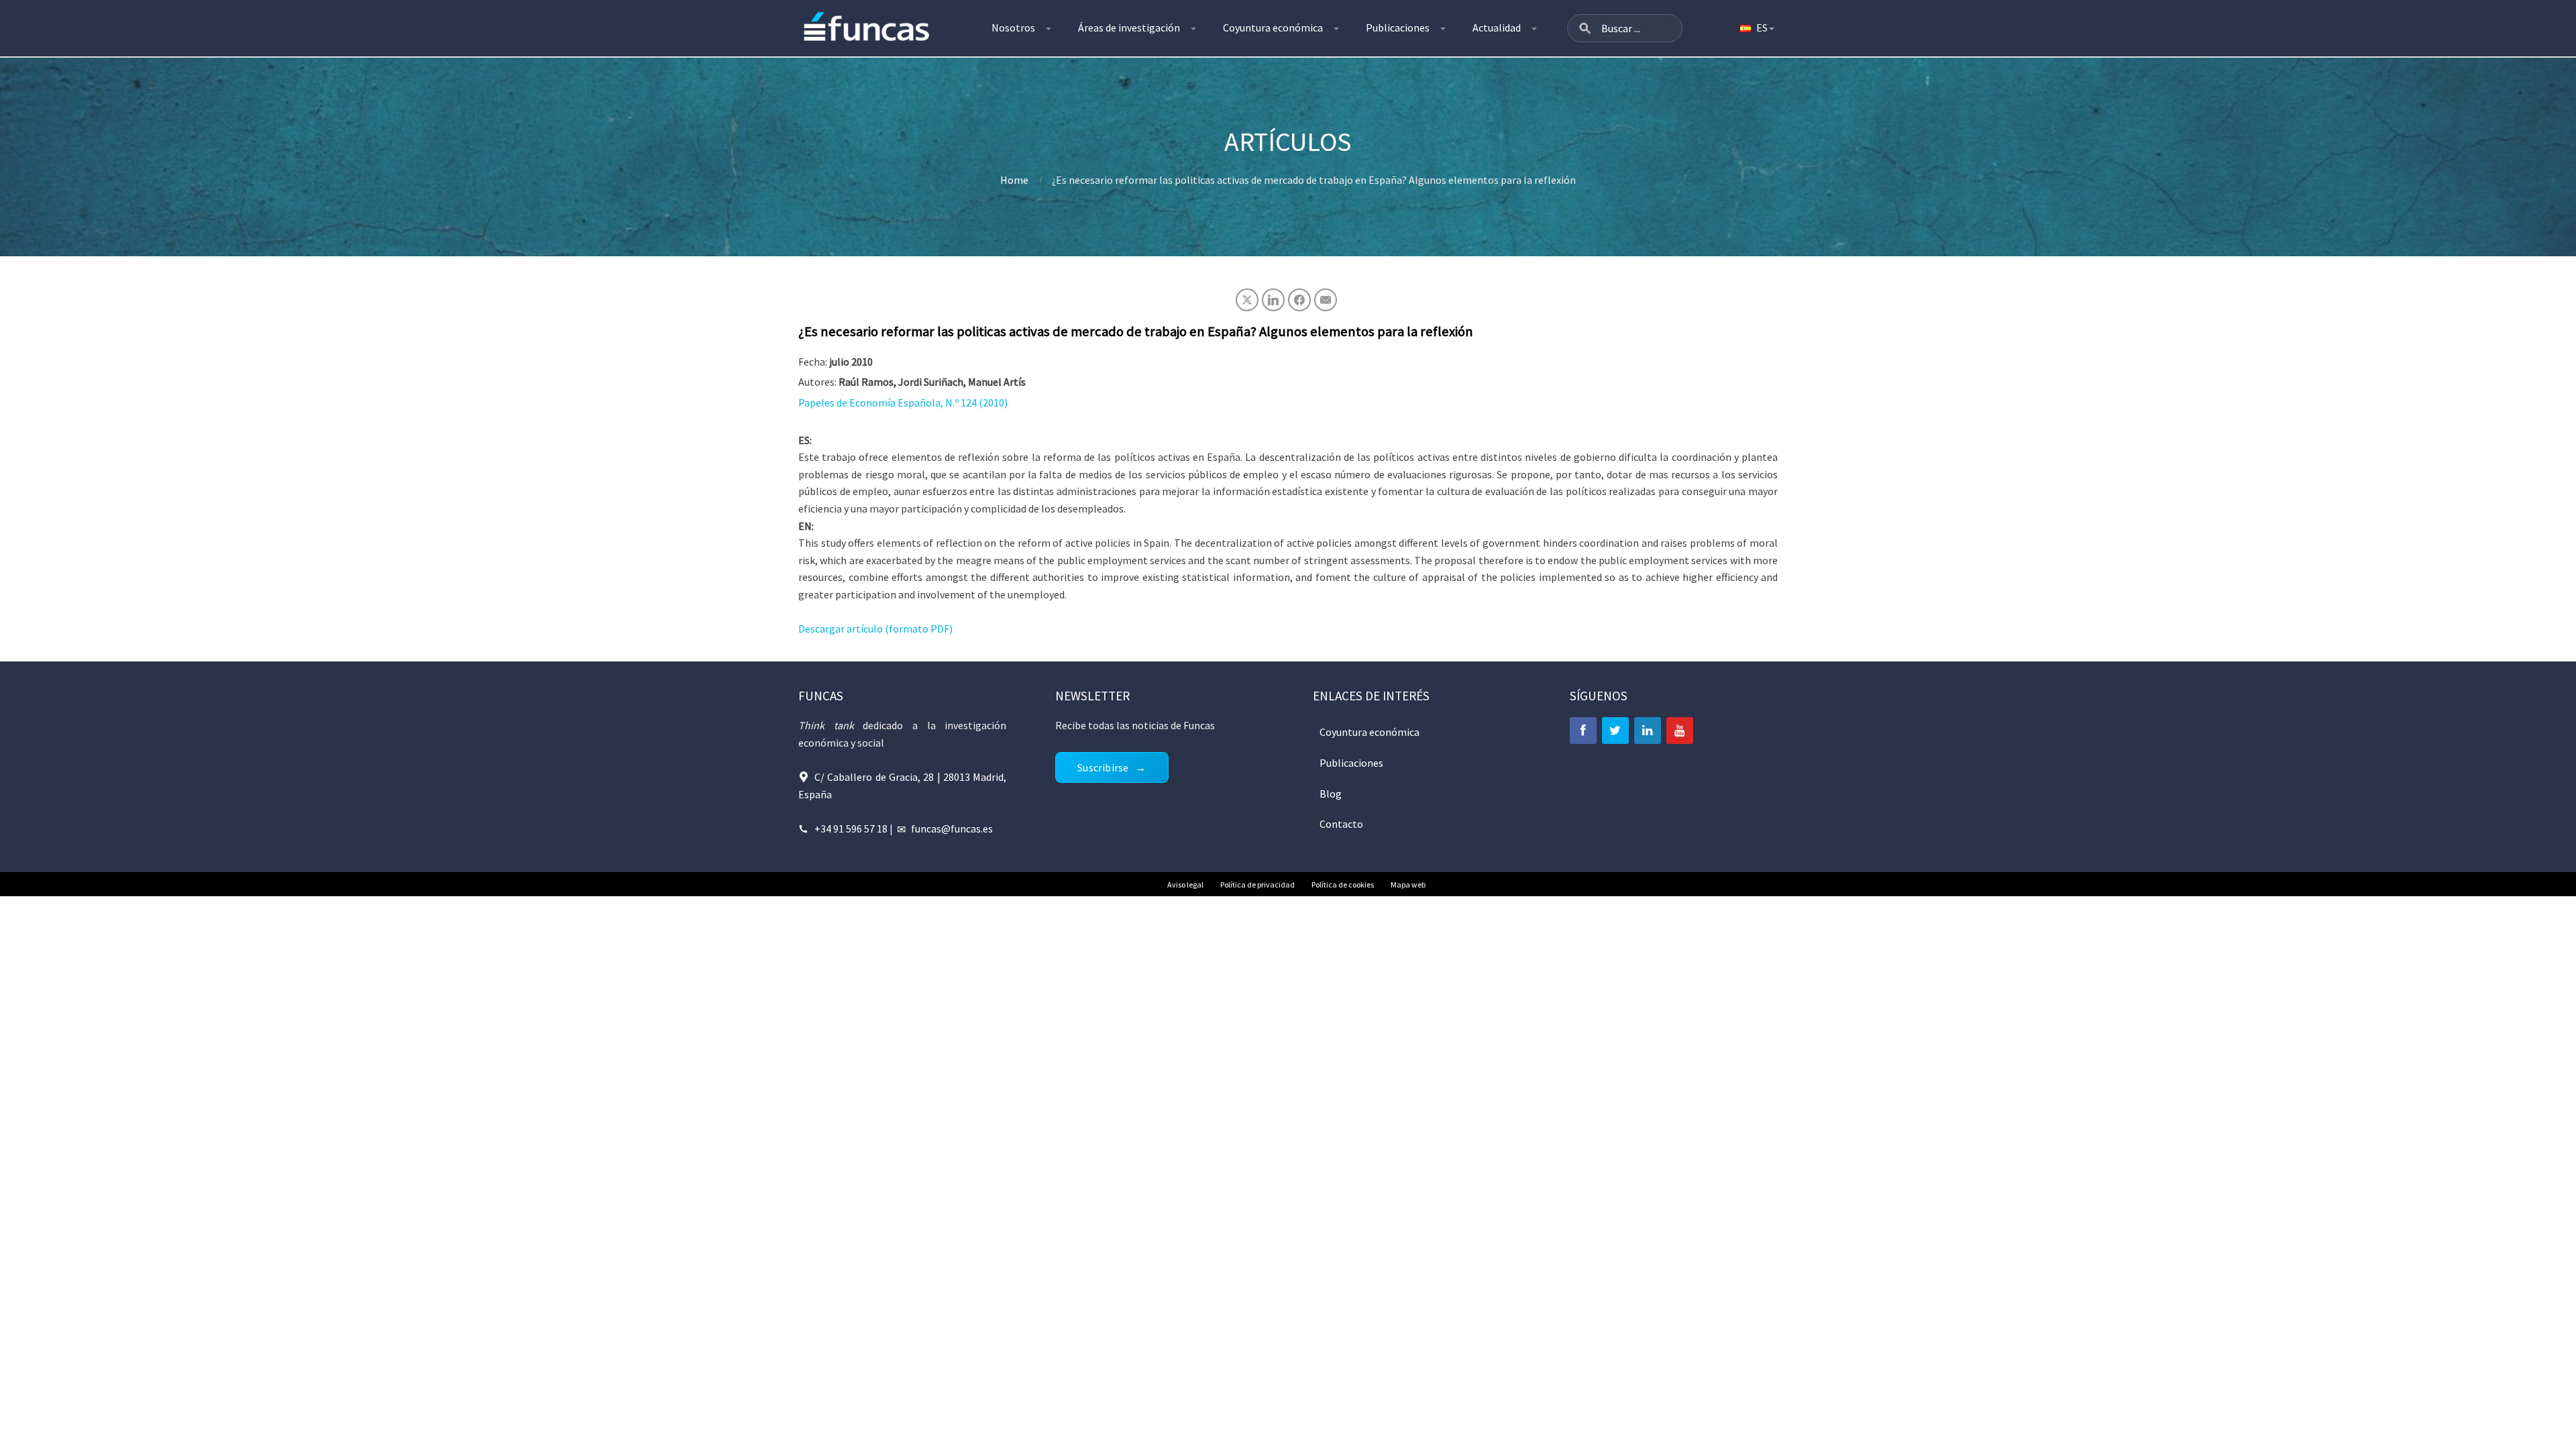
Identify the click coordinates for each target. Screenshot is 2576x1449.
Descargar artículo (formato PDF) (875, 629)
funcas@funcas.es (952, 828)
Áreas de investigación (1129, 28)
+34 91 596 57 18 (851, 828)
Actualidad (1497, 28)
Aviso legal (1185, 884)
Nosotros (1013, 28)
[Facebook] (1583, 731)
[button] (1585, 28)
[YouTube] (1680, 731)
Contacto (1341, 824)
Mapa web (1408, 884)
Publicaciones (1398, 28)
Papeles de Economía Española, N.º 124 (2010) (903, 402)
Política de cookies (1343, 884)
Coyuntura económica (1273, 28)
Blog (1331, 794)
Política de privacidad (1257, 884)
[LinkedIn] (1648, 731)
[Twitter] (1615, 731)
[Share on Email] (1326, 300)
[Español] (1756, 28)
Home (1014, 180)
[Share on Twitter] (1247, 300)
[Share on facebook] (1299, 300)
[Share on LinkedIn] (1273, 300)
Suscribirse (1103, 767)
